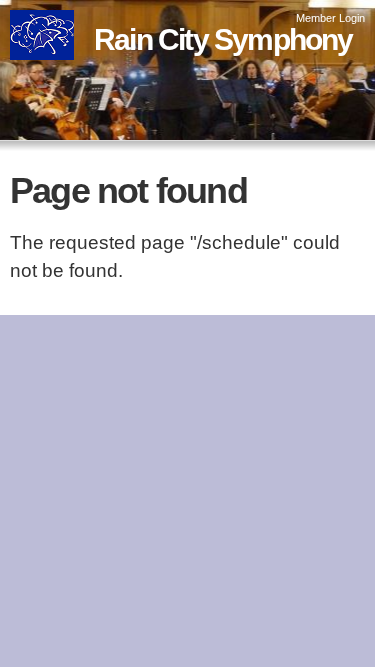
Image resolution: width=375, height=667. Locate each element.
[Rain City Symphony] (42, 45)
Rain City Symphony (223, 39)
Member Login (330, 18)
